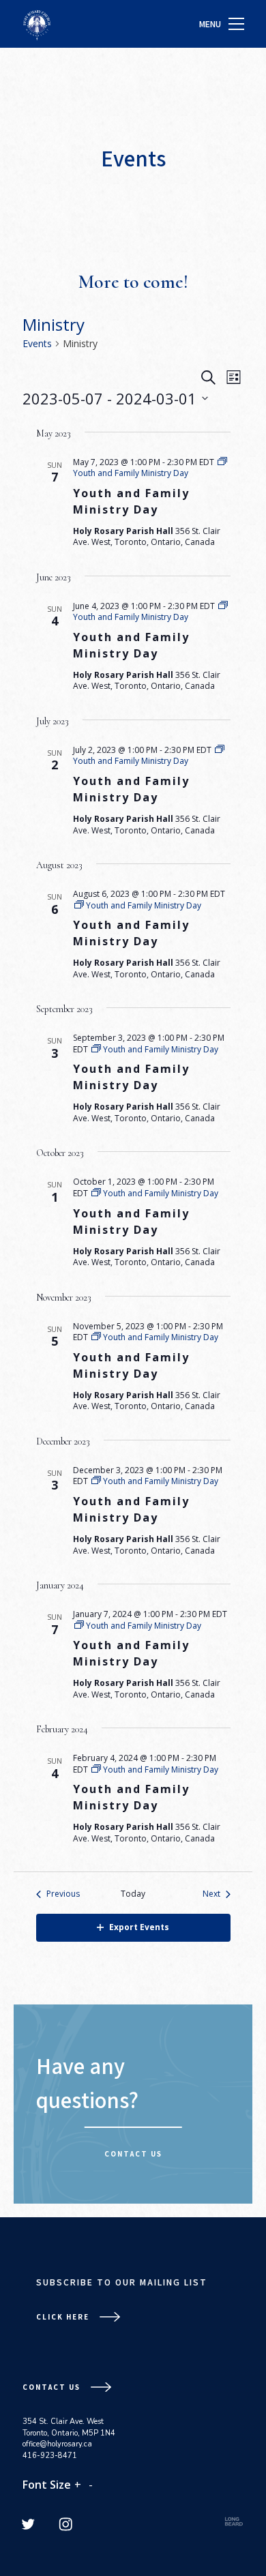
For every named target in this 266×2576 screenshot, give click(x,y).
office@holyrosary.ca (57, 2444)
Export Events (139, 1927)
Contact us (133, 2154)
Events (37, 343)
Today (133, 1894)
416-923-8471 (50, 2456)
